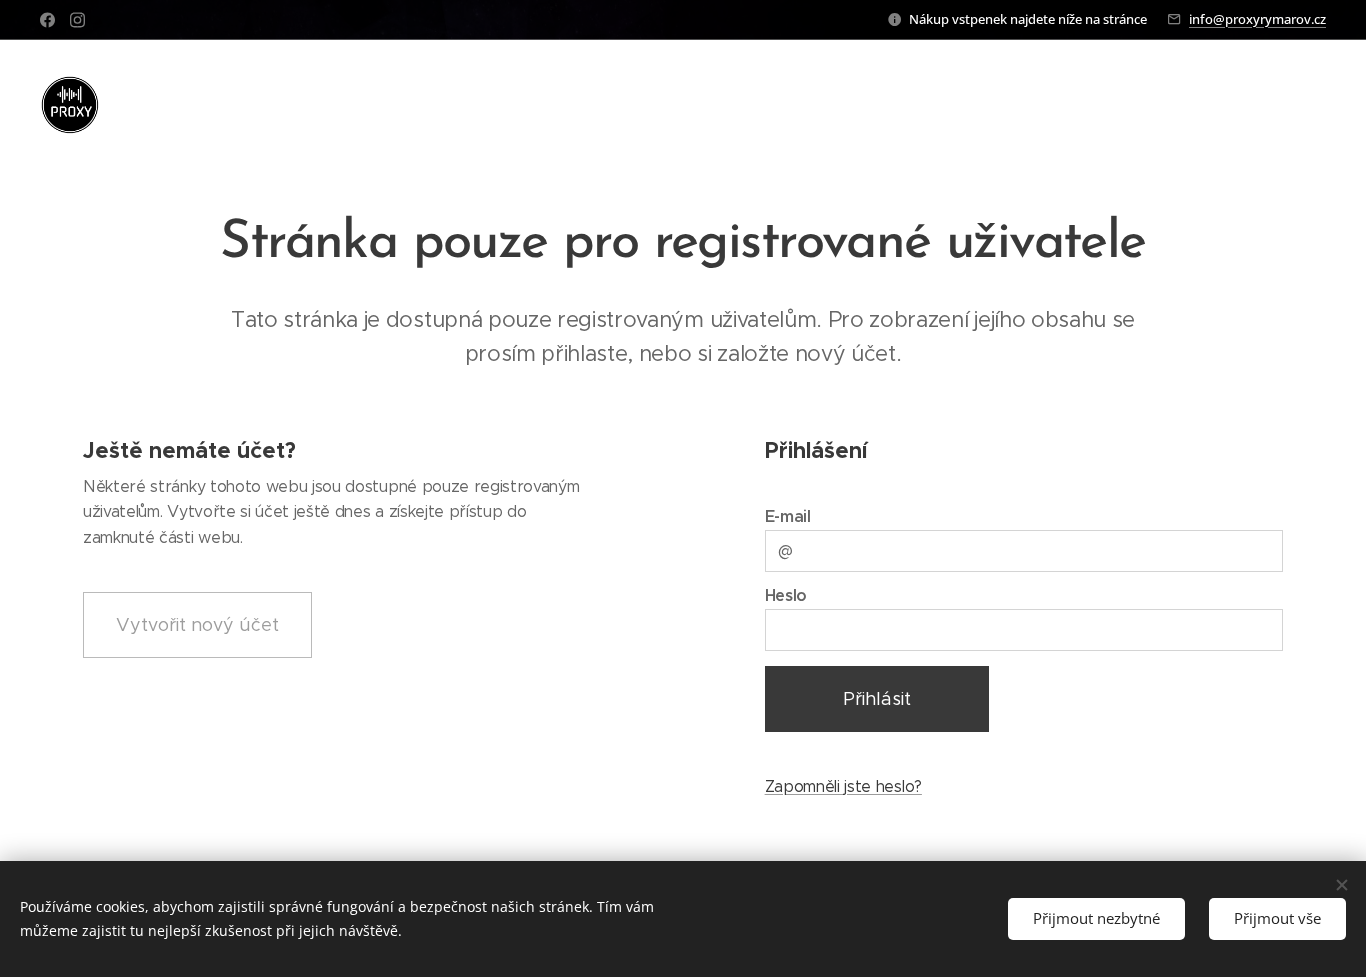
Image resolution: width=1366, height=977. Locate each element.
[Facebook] (47, 20)
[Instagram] (77, 20)
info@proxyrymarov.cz (1257, 19)
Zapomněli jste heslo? (843, 786)
